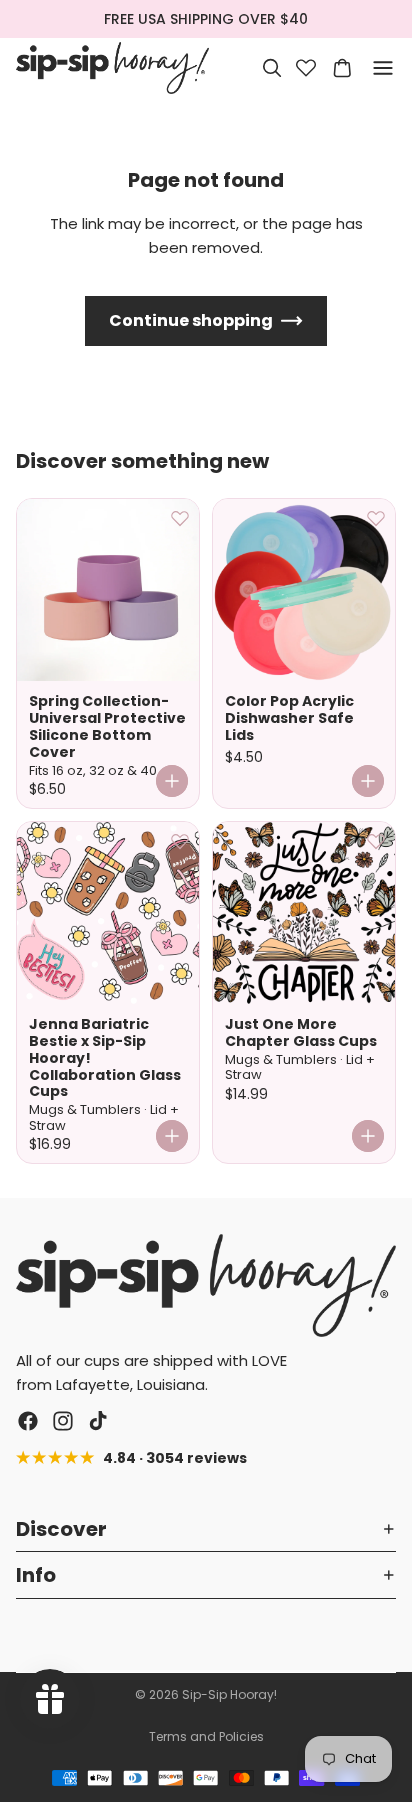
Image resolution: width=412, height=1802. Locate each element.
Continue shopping (191, 320)
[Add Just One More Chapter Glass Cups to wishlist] (376, 841)
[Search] (272, 68)
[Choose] (172, 781)
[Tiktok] (98, 1421)
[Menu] (383, 68)
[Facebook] (28, 1421)
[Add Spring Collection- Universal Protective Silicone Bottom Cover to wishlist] (180, 518)
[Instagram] (63, 1421)
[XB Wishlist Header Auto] (306, 68)
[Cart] (342, 68)
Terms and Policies (206, 1736)
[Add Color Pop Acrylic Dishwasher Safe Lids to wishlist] (376, 518)
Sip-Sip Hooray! (229, 1694)
